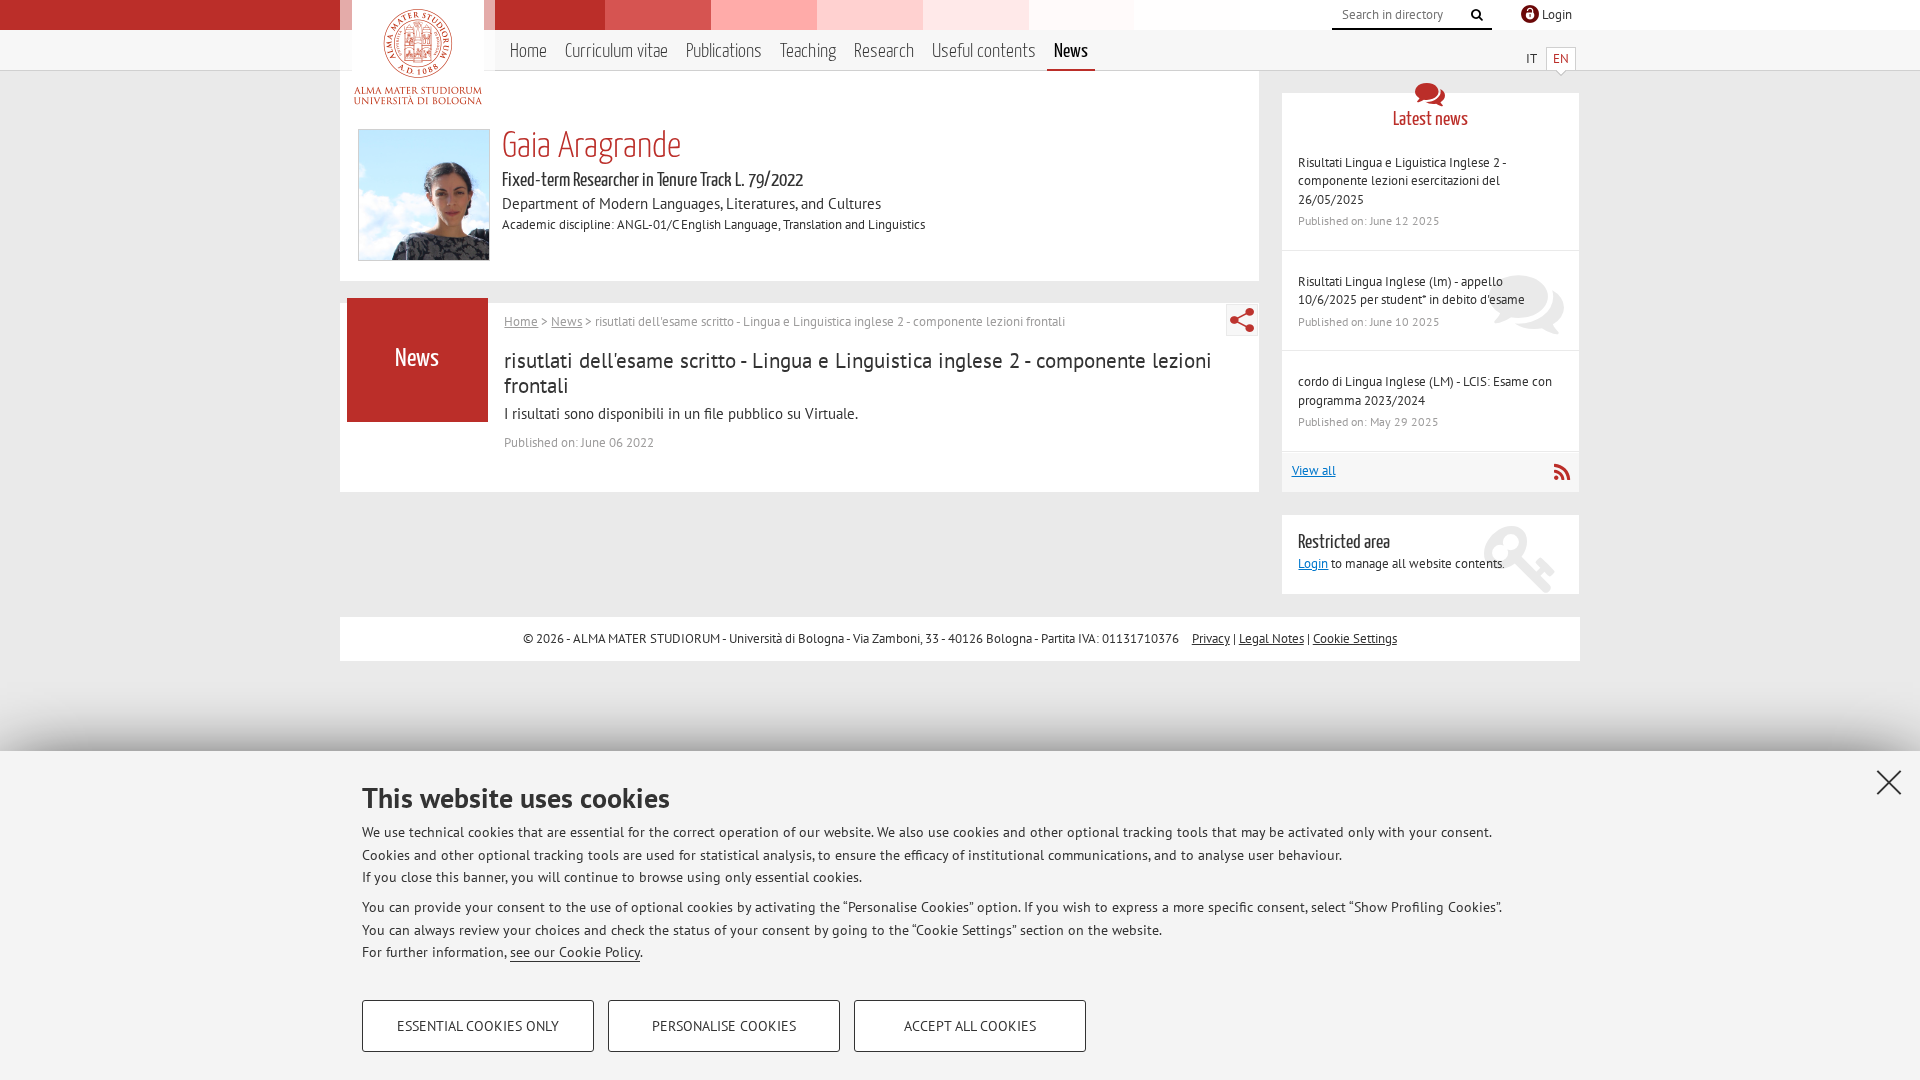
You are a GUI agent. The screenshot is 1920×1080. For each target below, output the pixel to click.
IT (1531, 58)
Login (1313, 563)
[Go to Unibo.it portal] (417, 57)
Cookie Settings (1355, 638)
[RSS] (1561, 472)
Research (884, 51)
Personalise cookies (724, 1026)
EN (1561, 58)
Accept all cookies (970, 1026)
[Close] (1889, 782)
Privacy (1211, 638)
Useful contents (984, 51)
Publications (724, 51)
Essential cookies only (478, 1026)
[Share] (1242, 320)
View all (1314, 470)
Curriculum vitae (616, 51)
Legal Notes (1271, 638)
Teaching (808, 51)
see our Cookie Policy (575, 952)
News (1071, 51)
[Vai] (1477, 15)
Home (528, 51)
